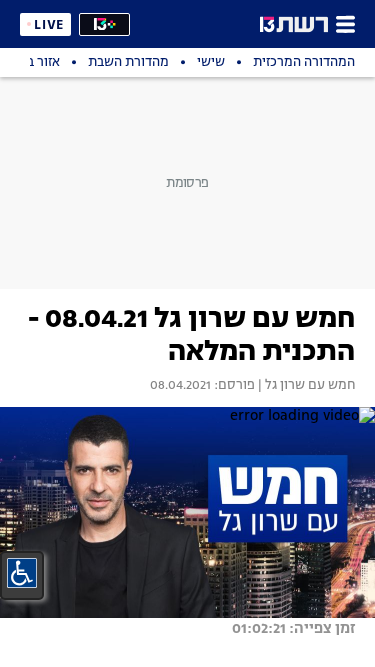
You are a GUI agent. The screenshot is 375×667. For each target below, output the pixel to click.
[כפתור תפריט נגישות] (22, 573)
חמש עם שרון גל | (305, 386)
